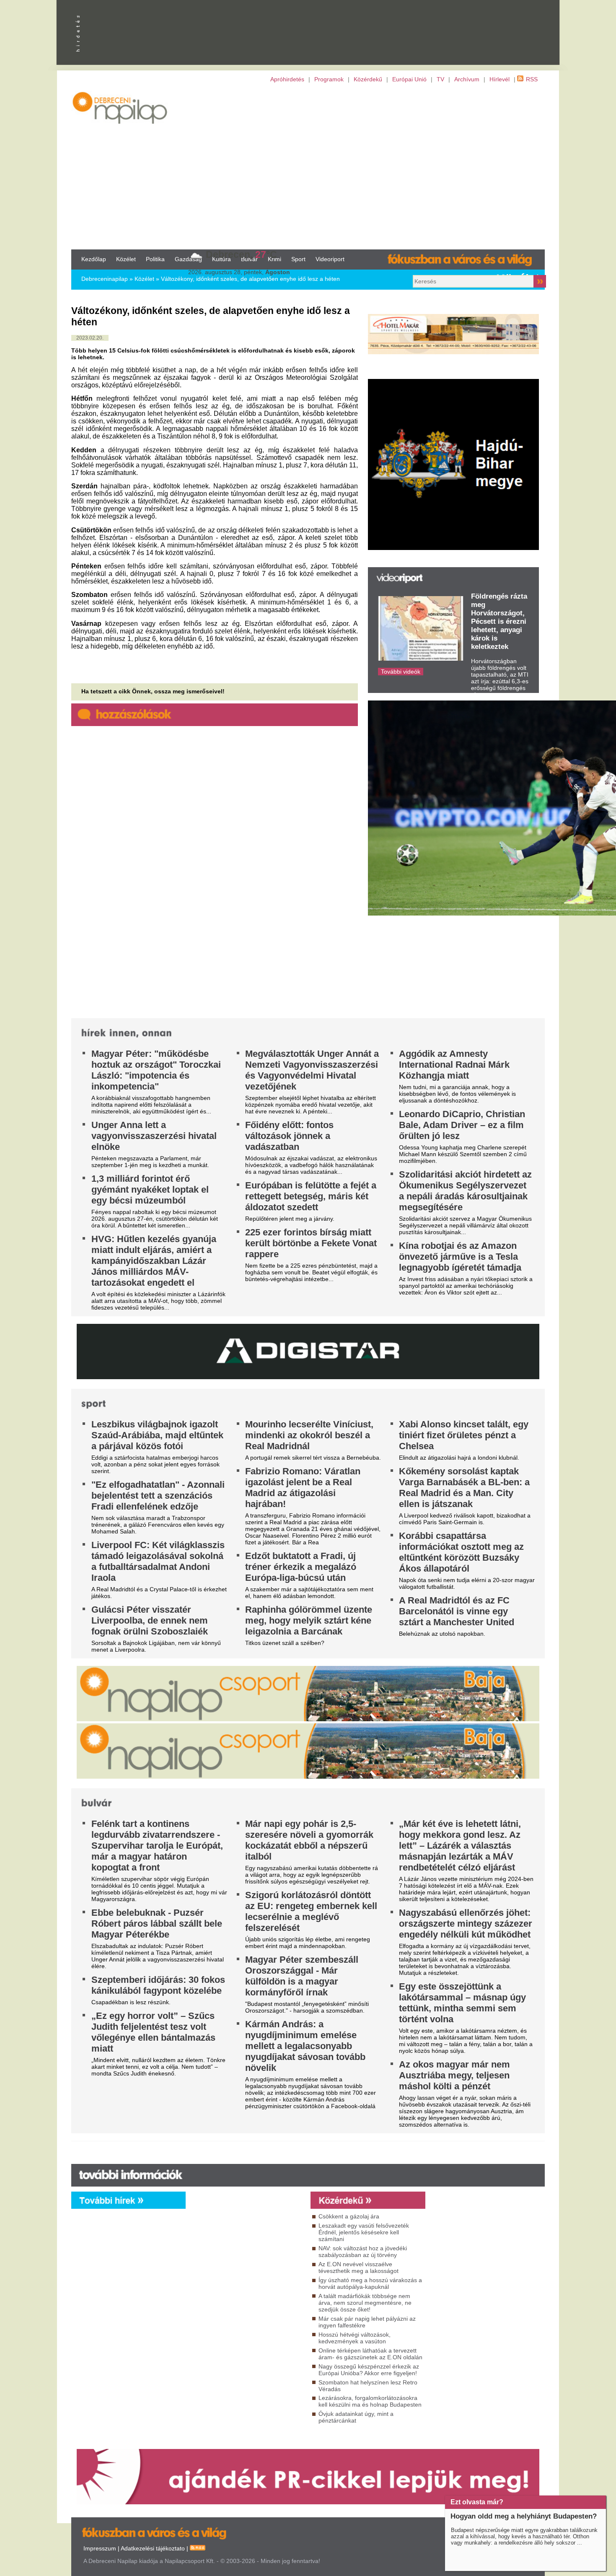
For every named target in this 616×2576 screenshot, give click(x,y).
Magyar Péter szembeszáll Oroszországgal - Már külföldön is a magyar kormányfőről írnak (302, 1976)
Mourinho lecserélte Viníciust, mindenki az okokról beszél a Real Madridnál (309, 1435)
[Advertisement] (308, 166)
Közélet (126, 259)
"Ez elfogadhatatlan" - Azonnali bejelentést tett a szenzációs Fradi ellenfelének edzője (158, 1496)
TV (440, 79)
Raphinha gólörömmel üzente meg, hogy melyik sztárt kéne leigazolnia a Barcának (309, 1620)
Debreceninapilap (105, 279)
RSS (532, 79)
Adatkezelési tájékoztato (153, 2548)
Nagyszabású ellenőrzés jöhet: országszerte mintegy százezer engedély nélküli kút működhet (466, 1924)
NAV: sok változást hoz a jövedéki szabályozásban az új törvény (363, 2252)
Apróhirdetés (287, 79)
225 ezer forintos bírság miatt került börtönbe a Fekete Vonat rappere (311, 1243)
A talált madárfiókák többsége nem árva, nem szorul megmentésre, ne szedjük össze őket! (365, 2303)
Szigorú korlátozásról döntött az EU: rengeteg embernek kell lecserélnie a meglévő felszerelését (311, 1911)
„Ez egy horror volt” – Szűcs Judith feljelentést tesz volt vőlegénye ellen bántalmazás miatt (153, 2032)
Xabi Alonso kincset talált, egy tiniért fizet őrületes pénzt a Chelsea (464, 1435)
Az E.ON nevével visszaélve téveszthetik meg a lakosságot (358, 2267)
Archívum (467, 79)
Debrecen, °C (241, 254)
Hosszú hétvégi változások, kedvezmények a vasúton (355, 2338)
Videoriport (330, 259)
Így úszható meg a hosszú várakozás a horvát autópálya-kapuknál (370, 2283)
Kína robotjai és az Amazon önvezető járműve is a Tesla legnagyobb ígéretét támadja (460, 1257)
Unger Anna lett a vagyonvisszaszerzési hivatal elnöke (154, 1136)
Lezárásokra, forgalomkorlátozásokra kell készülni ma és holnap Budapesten (370, 2401)
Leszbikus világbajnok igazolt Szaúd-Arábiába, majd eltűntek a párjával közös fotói (157, 1435)
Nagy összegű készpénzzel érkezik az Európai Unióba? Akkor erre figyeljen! (369, 2370)
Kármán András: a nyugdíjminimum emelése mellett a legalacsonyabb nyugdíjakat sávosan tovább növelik (305, 2046)
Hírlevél (500, 79)
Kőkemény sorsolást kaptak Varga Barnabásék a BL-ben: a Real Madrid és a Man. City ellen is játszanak (464, 1488)
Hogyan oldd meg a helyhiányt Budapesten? (524, 2516)
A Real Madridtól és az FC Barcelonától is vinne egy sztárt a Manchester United (457, 1611)
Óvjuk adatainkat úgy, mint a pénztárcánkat (356, 2417)
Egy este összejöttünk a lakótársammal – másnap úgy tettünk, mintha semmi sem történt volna (462, 2003)
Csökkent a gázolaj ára (349, 2216)
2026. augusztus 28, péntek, (239, 272)
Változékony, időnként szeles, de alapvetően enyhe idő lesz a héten (250, 279)
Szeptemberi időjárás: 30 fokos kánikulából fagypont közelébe (158, 1985)
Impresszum (100, 2548)
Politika (155, 259)
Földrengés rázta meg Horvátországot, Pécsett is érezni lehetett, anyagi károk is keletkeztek (499, 621)
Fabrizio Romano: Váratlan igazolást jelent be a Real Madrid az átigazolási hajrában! (303, 1488)
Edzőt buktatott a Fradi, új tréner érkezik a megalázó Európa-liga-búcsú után (301, 1567)
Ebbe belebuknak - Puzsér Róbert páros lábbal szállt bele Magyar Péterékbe (157, 1924)
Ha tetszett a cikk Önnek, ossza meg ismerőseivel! (153, 691)
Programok (329, 79)
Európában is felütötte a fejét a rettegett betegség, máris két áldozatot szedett (311, 1196)
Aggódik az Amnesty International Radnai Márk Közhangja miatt (454, 1065)
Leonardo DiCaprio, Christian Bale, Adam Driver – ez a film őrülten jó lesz (462, 1125)
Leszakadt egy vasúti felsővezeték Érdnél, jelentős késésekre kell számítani (364, 2232)
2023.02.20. (90, 338)
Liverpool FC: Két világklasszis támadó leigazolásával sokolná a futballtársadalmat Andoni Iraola (158, 1561)
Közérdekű (368, 79)
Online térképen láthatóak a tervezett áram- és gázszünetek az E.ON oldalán (370, 2354)
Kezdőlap (94, 259)
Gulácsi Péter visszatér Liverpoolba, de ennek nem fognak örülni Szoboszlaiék (150, 1620)
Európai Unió (409, 79)
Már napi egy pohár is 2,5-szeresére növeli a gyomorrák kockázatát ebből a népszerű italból (309, 1840)
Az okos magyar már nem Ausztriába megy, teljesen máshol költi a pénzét (454, 2075)
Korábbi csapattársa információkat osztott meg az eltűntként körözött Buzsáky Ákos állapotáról (461, 1552)
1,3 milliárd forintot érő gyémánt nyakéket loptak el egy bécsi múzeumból (150, 1189)
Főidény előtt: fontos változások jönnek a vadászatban (289, 1136)
